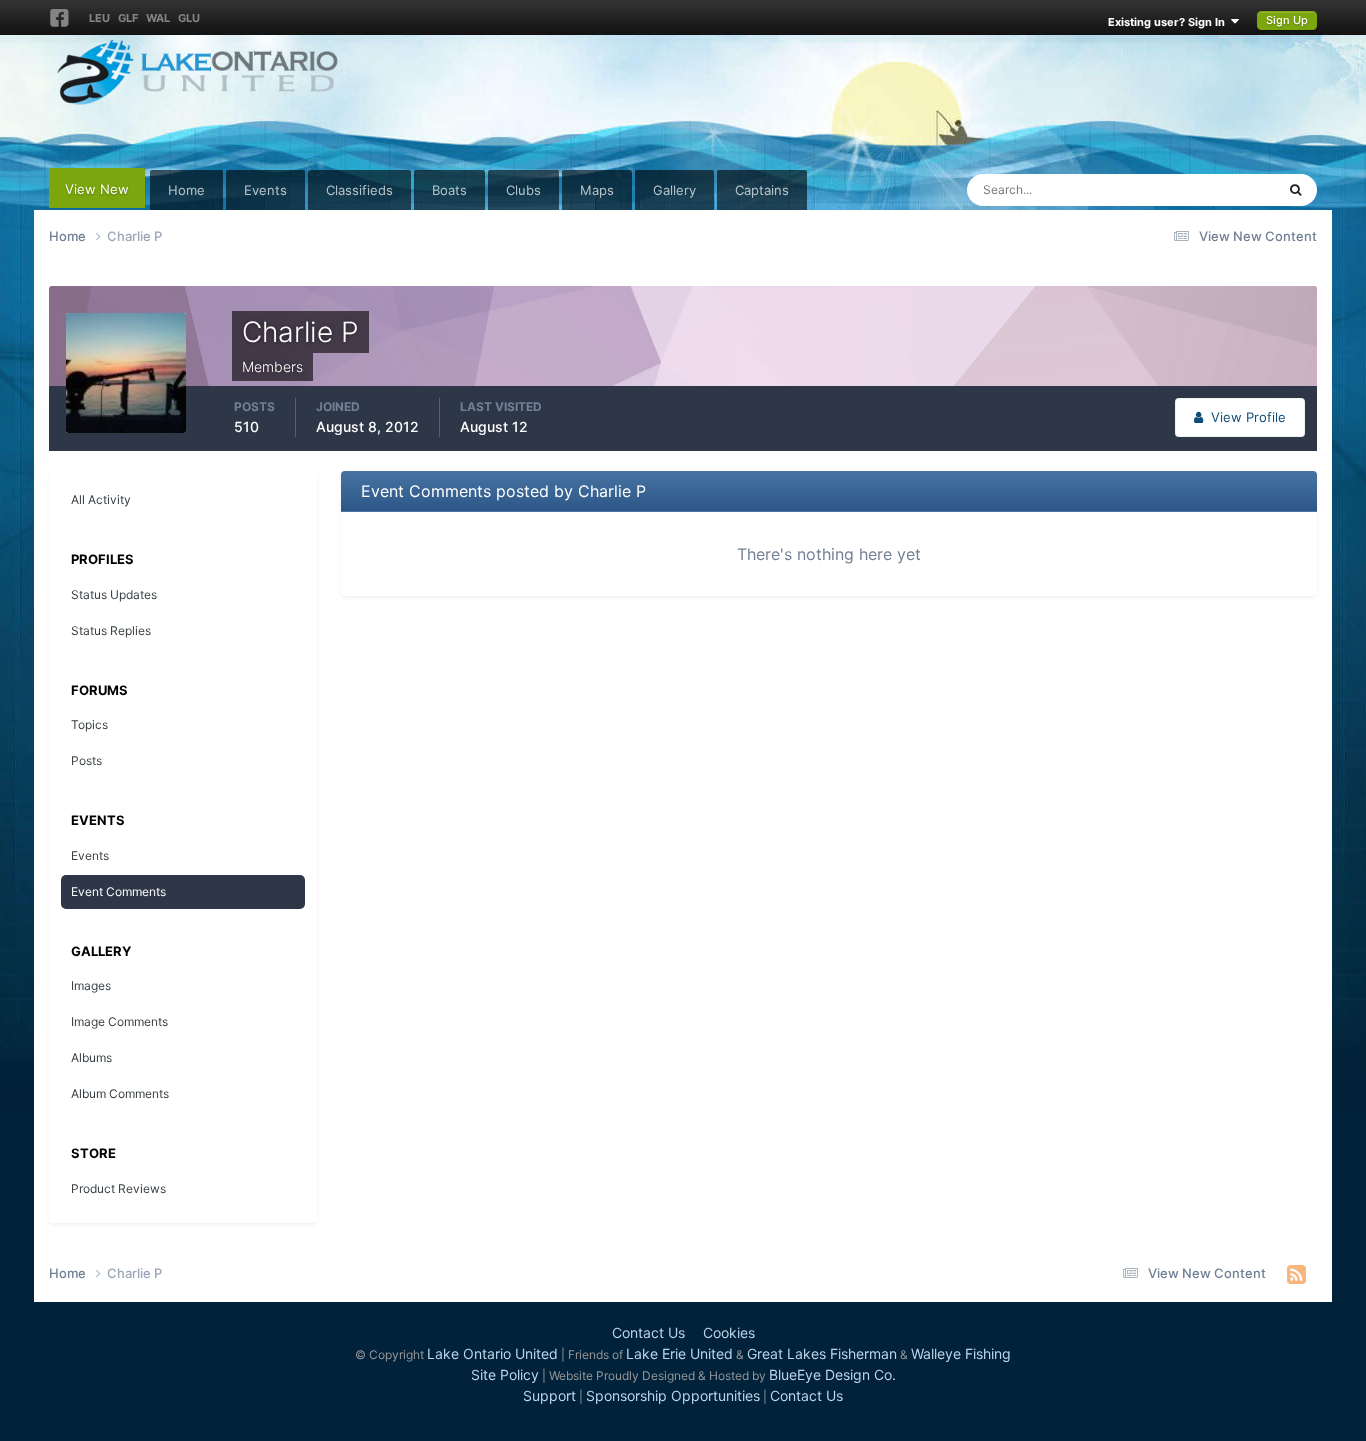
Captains (762, 190)
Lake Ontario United (492, 1353)
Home (186, 190)
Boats (449, 190)
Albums (91, 1057)
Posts (86, 760)
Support (549, 1395)
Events (265, 190)
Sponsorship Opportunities (673, 1395)
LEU (99, 18)
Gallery (674, 190)
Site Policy (505, 1374)
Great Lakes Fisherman (822, 1353)
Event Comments (118, 891)
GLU (189, 18)
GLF (128, 18)
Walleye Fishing (961, 1353)
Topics (89, 724)
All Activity (101, 499)
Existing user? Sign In (1169, 22)
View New (97, 189)
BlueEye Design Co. (832, 1374)
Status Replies (111, 630)
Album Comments (120, 1093)
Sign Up (1287, 20)
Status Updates (1204, 189)
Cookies (729, 1332)
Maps (597, 190)
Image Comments (119, 1021)
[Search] (1295, 190)
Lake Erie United (679, 1353)
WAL (158, 18)
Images (91, 985)
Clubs (523, 190)
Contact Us (648, 1332)
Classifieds (359, 190)
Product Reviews (118, 1188)
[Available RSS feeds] (1296, 1274)
